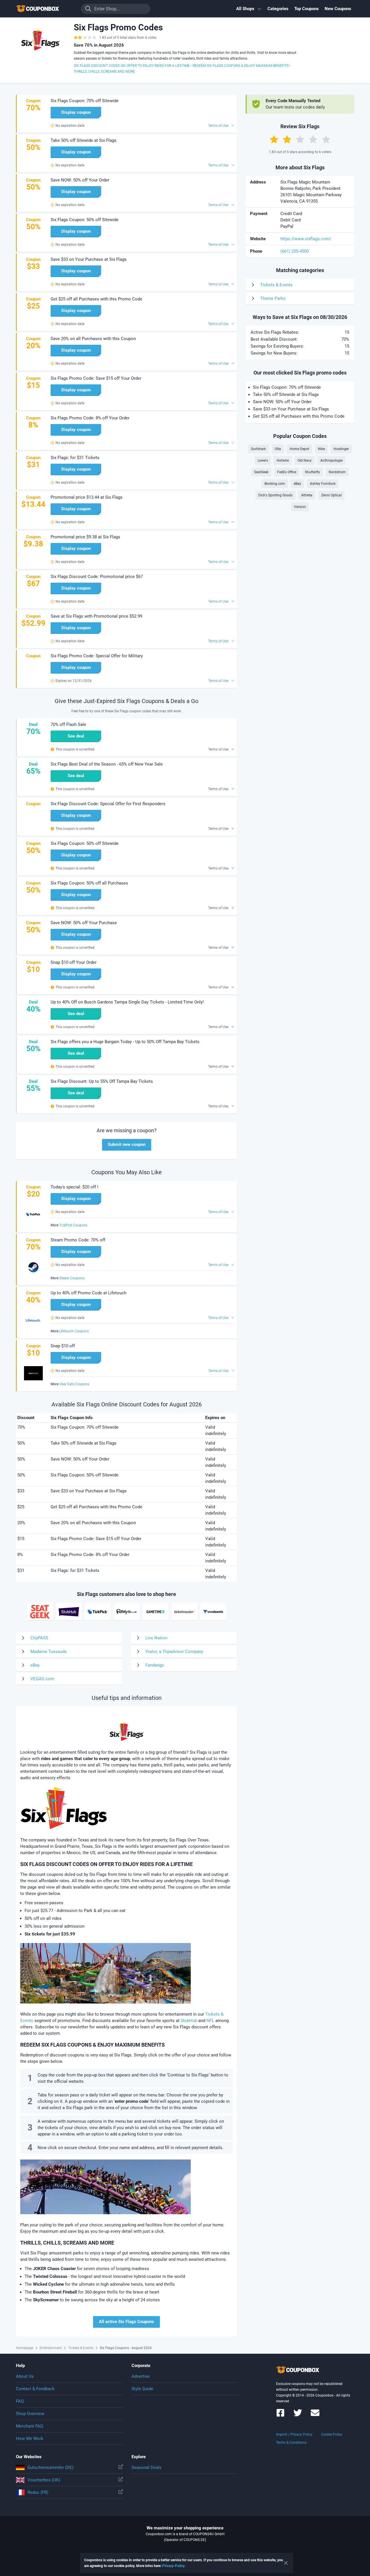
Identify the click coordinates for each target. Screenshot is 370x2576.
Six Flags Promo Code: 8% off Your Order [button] (90, 418)
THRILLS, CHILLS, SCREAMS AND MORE (104, 71)
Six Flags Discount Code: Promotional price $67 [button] (97, 577)
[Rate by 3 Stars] (300, 139)
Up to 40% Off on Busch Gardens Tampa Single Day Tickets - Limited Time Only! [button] (127, 1002)
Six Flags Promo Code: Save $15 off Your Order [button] (96, 378)
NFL (210, 2021)
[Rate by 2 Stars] (287, 139)
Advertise (141, 2376)
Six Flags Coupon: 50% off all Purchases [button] (89, 883)
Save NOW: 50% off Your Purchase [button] (84, 923)
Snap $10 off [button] (63, 1346)
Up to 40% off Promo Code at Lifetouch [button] (88, 1293)
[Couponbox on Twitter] (298, 2416)
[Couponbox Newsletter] (315, 2416)
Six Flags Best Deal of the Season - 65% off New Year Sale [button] (107, 764)
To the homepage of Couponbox (45, 9)
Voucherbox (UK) (44, 2480)
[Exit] (286, 2563)
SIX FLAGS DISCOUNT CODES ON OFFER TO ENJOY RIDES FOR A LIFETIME (132, 66)
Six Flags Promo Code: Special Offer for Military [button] (97, 656)
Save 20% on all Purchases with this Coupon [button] (93, 339)
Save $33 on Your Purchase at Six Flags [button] (89, 259)
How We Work (30, 2439)
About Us (25, 2376)
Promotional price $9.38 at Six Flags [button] (85, 537)
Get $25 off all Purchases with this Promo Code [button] (96, 299)
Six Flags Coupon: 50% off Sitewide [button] (85, 220)
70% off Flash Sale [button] (68, 724)
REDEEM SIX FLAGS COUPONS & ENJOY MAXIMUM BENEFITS (241, 66)
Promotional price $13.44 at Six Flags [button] (87, 497)
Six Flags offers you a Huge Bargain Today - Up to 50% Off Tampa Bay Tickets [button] (125, 1042)
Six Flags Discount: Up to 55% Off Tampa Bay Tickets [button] (102, 1081)
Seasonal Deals (147, 2467)
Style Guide (142, 2389)
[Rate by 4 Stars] (313, 139)
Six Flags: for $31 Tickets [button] (75, 458)
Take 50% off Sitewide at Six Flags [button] (84, 140)
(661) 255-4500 (295, 251)
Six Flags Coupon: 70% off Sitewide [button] (85, 101)
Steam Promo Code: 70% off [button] (78, 1240)
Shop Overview (30, 2414)
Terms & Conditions (291, 2443)
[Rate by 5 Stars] (326, 139)
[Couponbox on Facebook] (280, 2416)
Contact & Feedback (35, 2389)
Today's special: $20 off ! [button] (74, 1187)
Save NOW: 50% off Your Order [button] (80, 180)
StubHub (189, 2021)
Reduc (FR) (38, 2492)
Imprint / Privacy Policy (294, 2434)
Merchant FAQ (29, 2426)
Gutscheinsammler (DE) (50, 2467)
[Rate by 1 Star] (274, 139)
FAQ (20, 2401)
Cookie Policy (332, 2434)
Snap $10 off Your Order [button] (74, 962)
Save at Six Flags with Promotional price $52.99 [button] (96, 616)
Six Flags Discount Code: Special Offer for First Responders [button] (108, 804)
